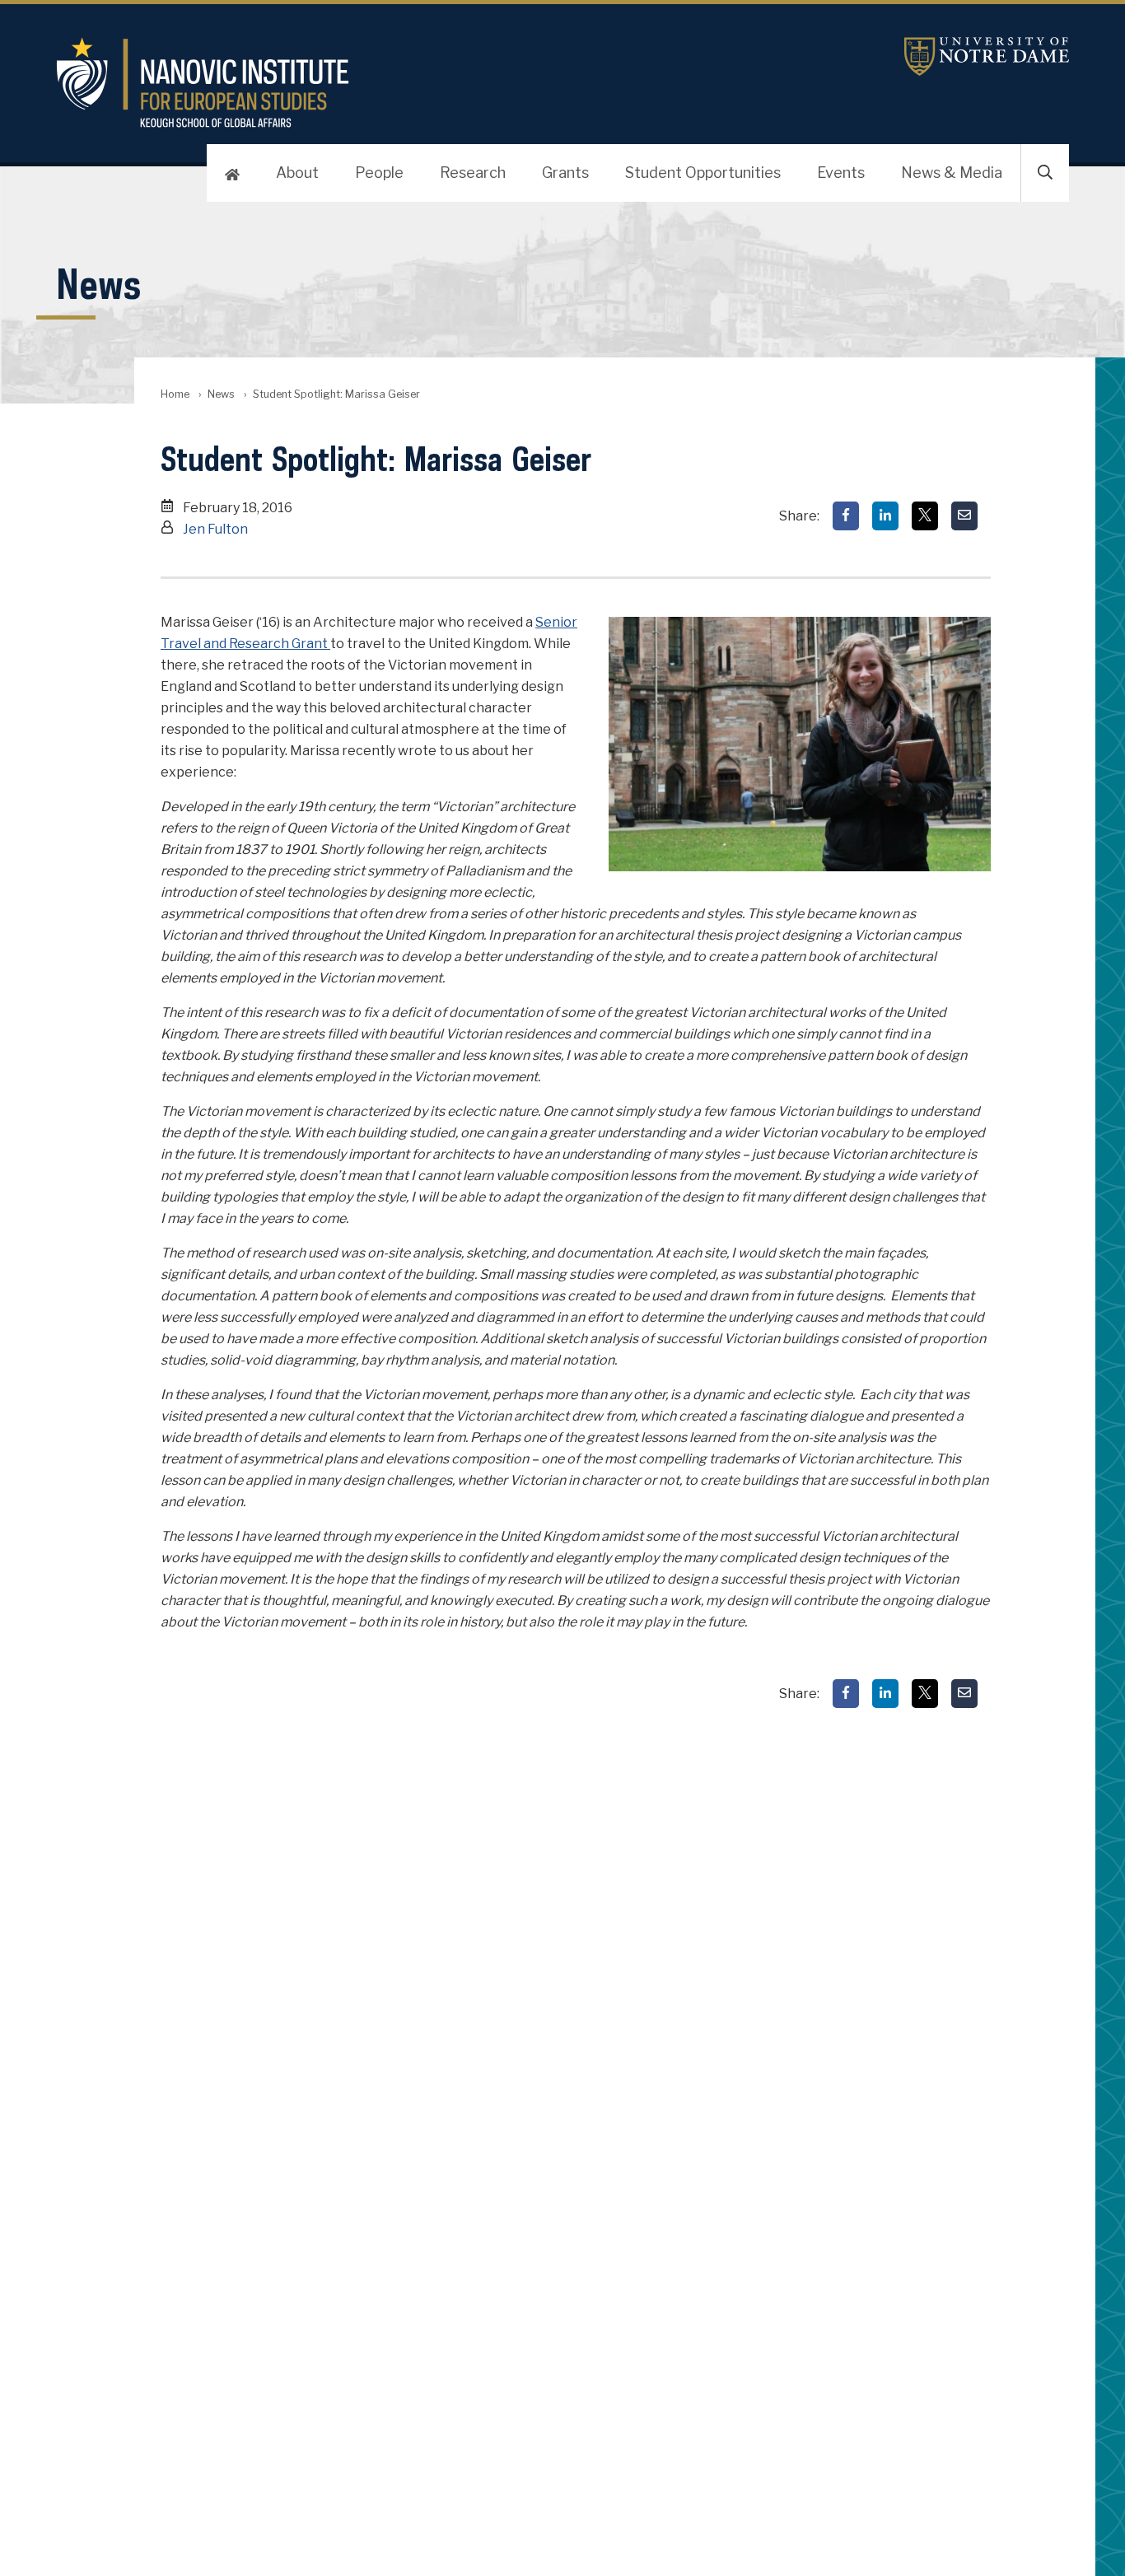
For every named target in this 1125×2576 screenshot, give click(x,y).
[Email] (964, 516)
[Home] (232, 173)
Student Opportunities (703, 173)
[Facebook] (846, 516)
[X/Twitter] (925, 516)
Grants (565, 173)
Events (841, 173)
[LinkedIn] (885, 516)
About (297, 173)
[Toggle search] (1045, 173)
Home (175, 394)
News (221, 394)
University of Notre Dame (987, 56)
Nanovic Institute (394, 82)
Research (473, 173)
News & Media (952, 173)
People (379, 173)
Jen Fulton (215, 529)
